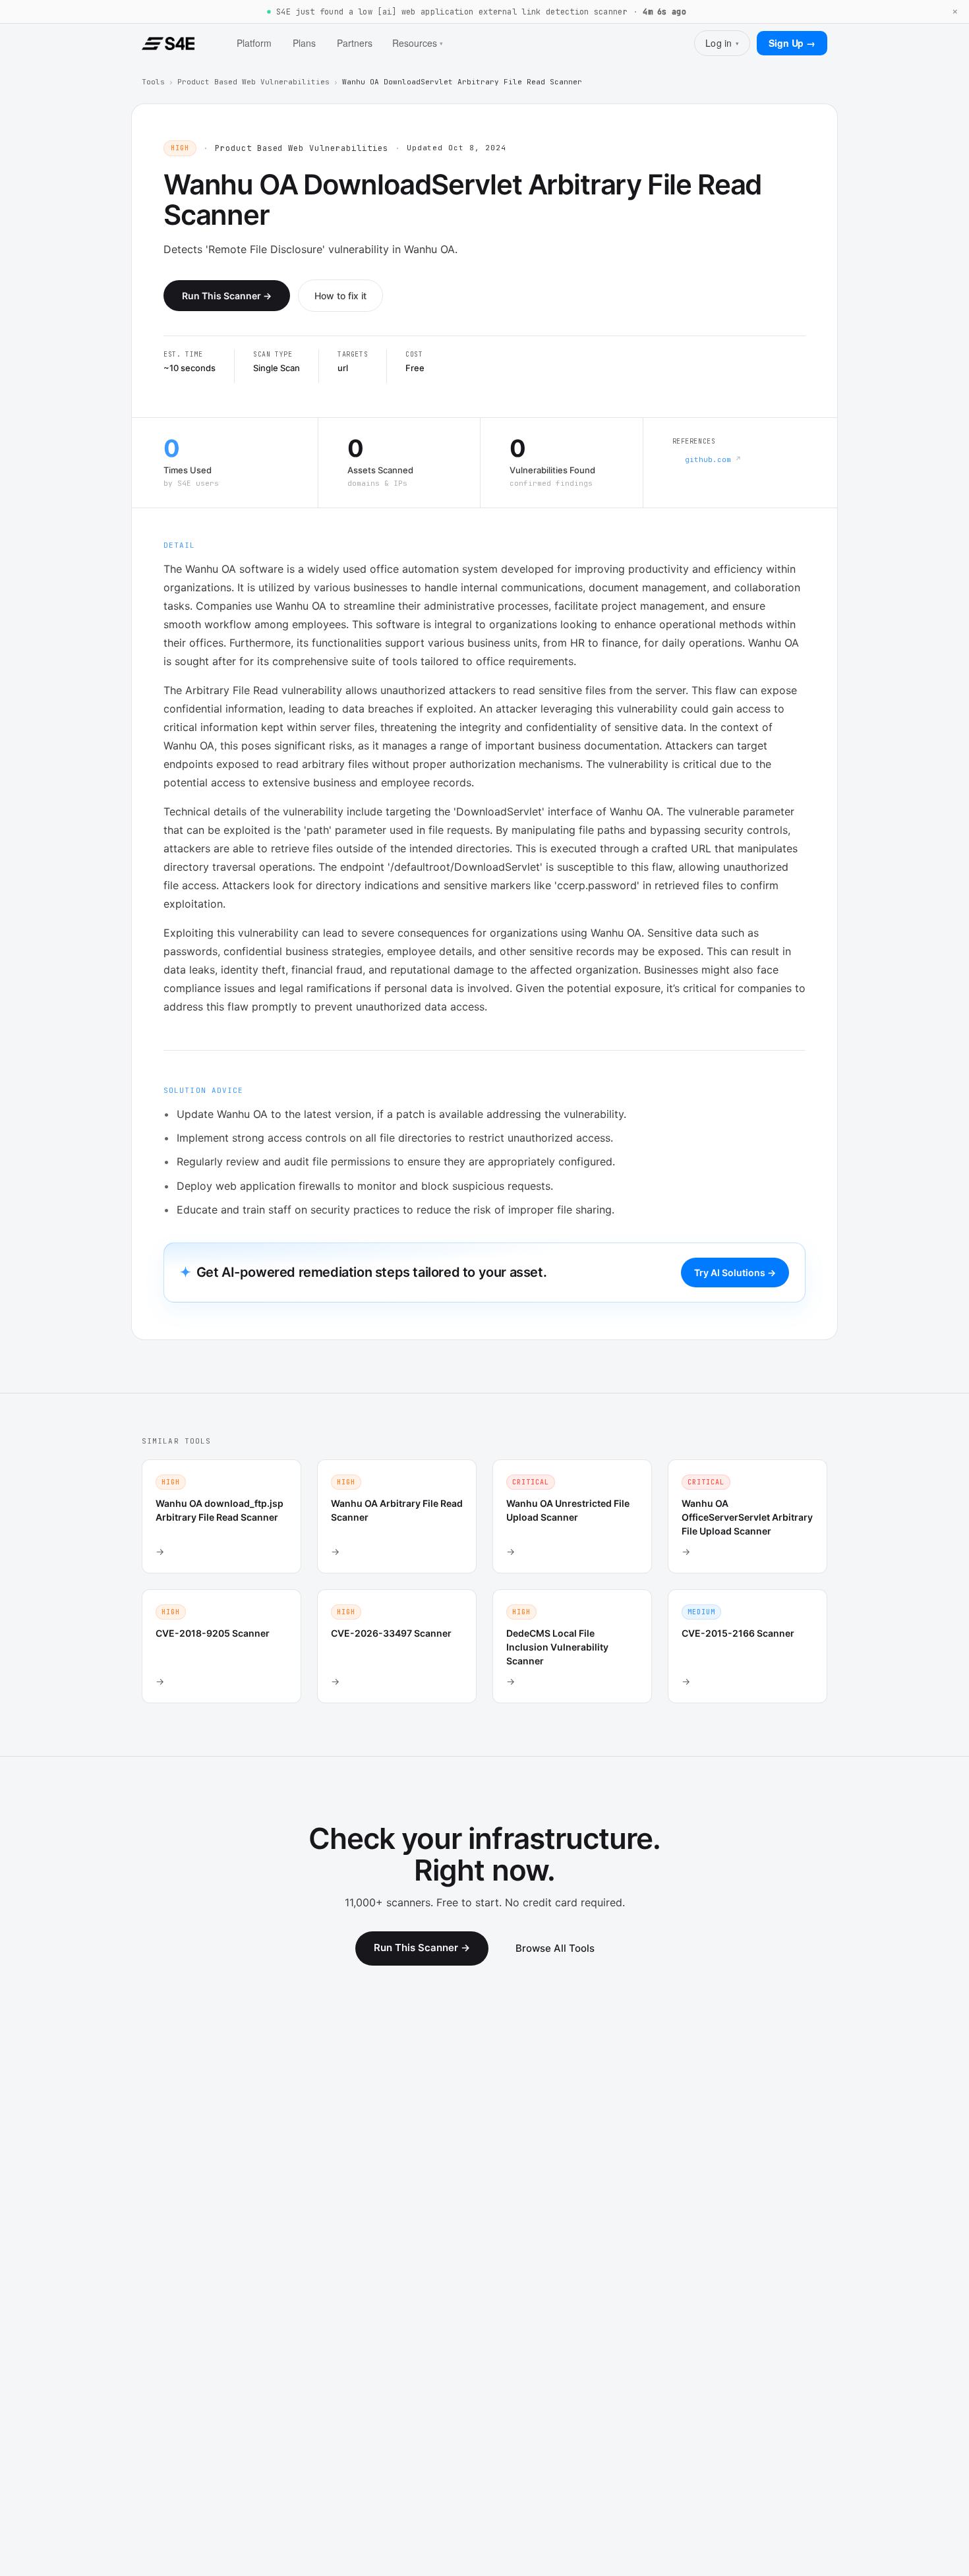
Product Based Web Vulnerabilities (253, 82)
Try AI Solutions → (735, 1273)
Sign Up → (792, 43)
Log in (722, 43)
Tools (153, 82)
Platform (254, 43)
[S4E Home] (168, 44)
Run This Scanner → (227, 296)
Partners (355, 43)
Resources (418, 43)
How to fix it (340, 296)
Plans (304, 43)
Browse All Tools (555, 1948)
